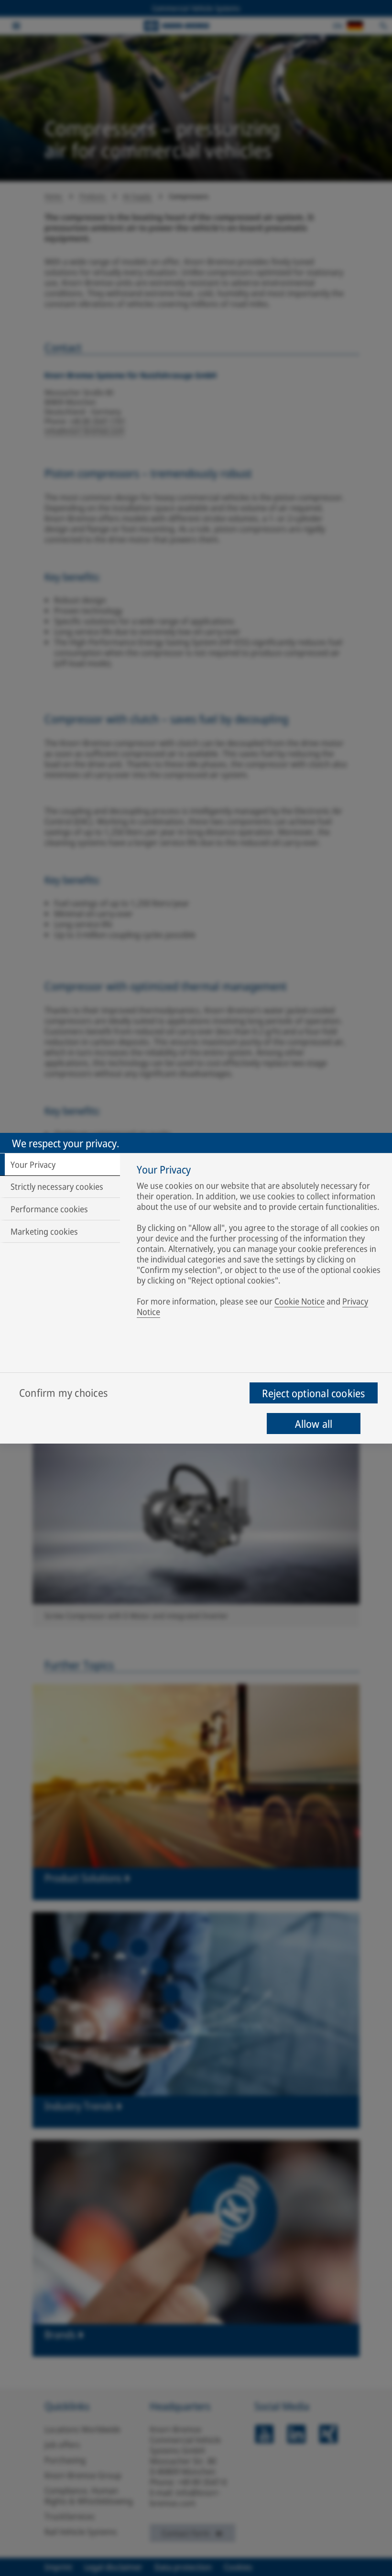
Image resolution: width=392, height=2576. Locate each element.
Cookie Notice (299, 1301)
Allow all (314, 1424)
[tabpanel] (260, 1242)
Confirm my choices (63, 1392)
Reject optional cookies (313, 1393)
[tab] (60, 1164)
